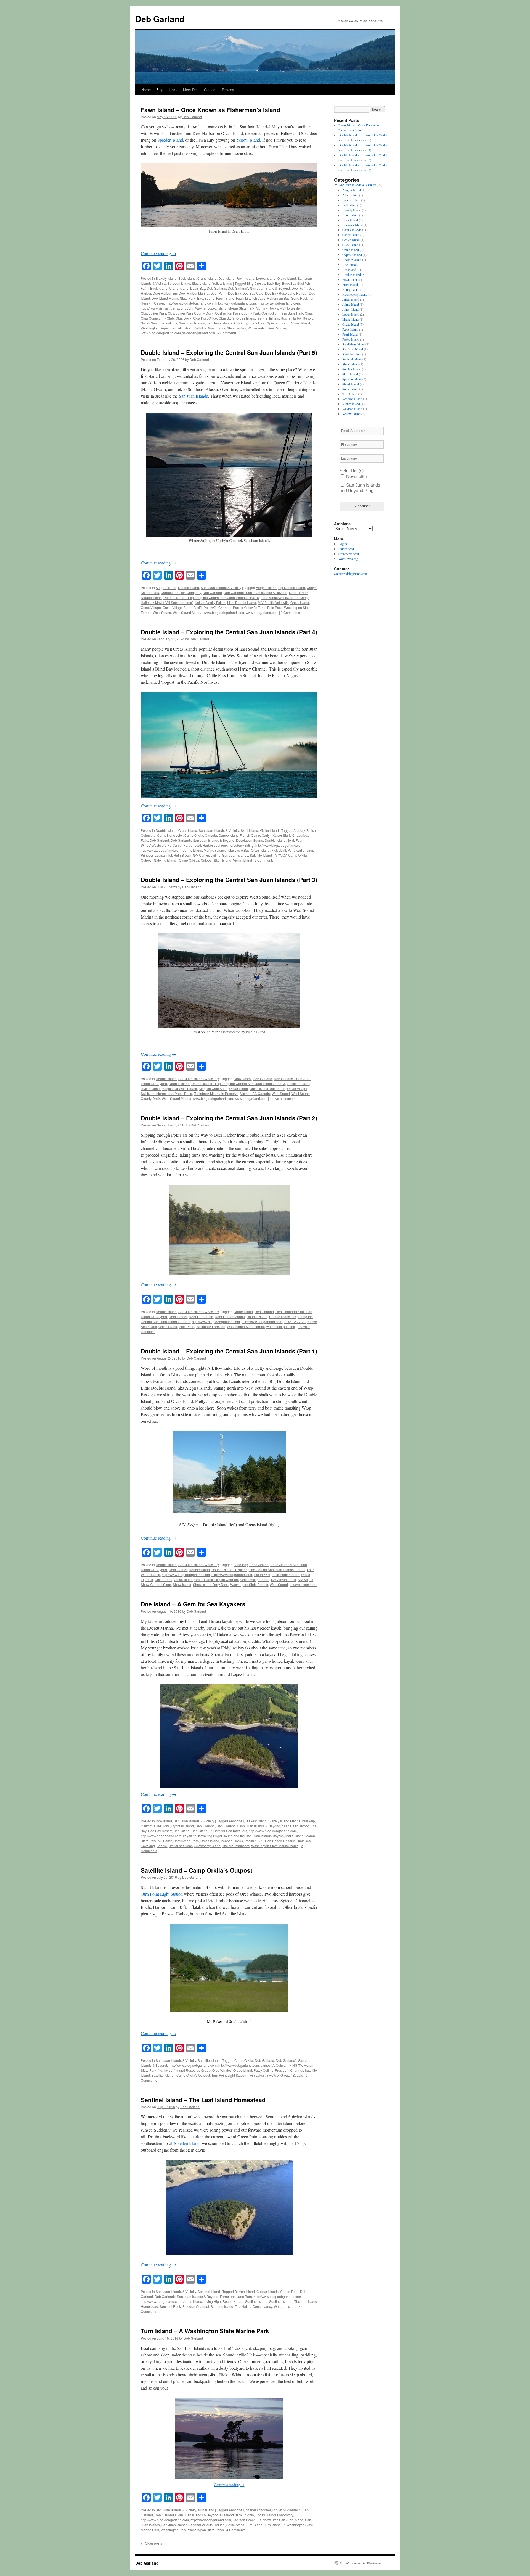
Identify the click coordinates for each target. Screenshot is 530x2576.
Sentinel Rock (170, 2306)
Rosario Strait (293, 1841)
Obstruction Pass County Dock (191, 313)
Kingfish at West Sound (180, 1088)
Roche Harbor (233, 2301)
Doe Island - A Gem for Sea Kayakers (219, 1831)
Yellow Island (248, 140)
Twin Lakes (256, 2075)
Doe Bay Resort (160, 1831)
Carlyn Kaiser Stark (276, 835)
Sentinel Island (209, 2291)
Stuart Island (201, 283)
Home (146, 90)
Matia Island (295, 1836)
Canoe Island (351, 235)
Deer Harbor (298, 592)
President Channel (289, 2070)
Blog (160, 90)
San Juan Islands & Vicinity (227, 323)
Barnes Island (351, 200)
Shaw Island (182, 1584)
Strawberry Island (207, 1846)
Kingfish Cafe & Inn (213, 1088)
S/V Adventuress (283, 1579)
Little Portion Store (286, 1575)
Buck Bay (274, 283)
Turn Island (206, 2510)
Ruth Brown (182, 855)
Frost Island (350, 284)
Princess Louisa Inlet (156, 855)
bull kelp (309, 1821)
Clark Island (350, 245)
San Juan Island (291, 2520)
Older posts (151, 2543)
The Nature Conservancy (254, 2306)
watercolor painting (281, 1327)
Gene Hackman (303, 298)
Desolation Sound (250, 840)
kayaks (279, 1836)
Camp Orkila (194, 835)
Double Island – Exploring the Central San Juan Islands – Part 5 (211, 597)
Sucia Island (350, 389)
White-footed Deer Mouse (267, 328)
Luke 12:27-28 (295, 1322)
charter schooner (258, 2510)
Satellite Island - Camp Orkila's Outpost (183, 860)
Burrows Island (353, 225)
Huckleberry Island (355, 294)
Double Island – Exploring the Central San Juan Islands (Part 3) (229, 880)
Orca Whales (222, 2070)
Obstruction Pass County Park (237, 313)
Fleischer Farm (298, 1084)
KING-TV (296, 2065)
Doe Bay (234, 293)
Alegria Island (166, 588)
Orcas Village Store (177, 607)
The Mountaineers (236, 1846)
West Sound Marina (188, 612)
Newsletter (356, 477)
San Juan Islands (192, 323)
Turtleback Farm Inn (210, 1327)
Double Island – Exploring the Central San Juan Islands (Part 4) (229, 632)
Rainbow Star (267, 2520)
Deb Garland (160, 19)
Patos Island (350, 329)
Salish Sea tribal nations (159, 323)
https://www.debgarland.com (279, 303)
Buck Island (187, 278)
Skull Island (249, 830)
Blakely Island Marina (284, 1821)
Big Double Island (292, 588)
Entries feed (346, 549)
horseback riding (241, 845)
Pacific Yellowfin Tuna (249, 607)
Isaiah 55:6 (262, 1575)
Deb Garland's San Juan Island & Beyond (259, 288)
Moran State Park (241, 308)
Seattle (162, 1846)
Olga (308, 313)
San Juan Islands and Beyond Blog (360, 488)
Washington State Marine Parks (275, 1846)
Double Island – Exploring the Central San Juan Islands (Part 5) (229, 352)
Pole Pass (275, 607)
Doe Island (226, 278)
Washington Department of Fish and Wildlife (174, 328)
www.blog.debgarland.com (161, 333)
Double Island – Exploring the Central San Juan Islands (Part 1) (229, 1351)
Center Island (351, 240)
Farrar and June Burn (236, 2296)
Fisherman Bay (278, 298)
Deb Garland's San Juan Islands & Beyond (255, 592)
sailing (216, 855)
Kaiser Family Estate (210, 602)
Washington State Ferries (227, 328)
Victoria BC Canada (255, 1093)
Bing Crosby (256, 283)
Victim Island (269, 830)
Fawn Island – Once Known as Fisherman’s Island (210, 110)
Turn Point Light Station (162, 1894)
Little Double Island (242, 602)
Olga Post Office (205, 318)
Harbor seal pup (215, 845)
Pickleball (279, 850)
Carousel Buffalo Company (181, 592)
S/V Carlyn (201, 855)
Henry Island (351, 289)
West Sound (162, 612)
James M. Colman (274, 2065)
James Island (351, 299)
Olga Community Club (157, 318)
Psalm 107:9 (254, 1841)
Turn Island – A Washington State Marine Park (205, 2331)
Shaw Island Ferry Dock (211, 1584)
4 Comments (236, 2530)
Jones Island (350, 309)
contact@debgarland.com (350, 574)
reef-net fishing (268, 318)
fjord (291, 840)
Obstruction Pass (153, 313)
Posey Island (351, 339)
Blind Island (350, 215)
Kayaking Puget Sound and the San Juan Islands (235, 1836)
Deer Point (218, 293)
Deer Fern (299, 288)
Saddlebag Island (353, 344)
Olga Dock (183, 318)
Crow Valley (242, 1079)
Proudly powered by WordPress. (361, 2563)
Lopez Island (266, 278)
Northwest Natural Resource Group (184, 2070)
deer (285, 1826)
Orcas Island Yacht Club (267, 1088)
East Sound (206, 298)
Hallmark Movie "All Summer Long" (167, 602)
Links (173, 90)
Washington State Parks (206, 2530)
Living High (212, 2301)
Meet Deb (191, 90)
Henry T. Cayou (152, 303)
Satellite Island (209, 2060)
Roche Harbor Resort (297, 318)
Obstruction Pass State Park (282, 313)
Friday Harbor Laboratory (274, 2515)
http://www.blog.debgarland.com (190, 303)
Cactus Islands (267, 2291)
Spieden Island (170, 140)
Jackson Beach (244, 2520)
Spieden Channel (196, 2306)
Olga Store (227, 318)
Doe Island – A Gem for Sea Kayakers (193, 1604)
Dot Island (349, 270)
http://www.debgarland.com (236, 303)
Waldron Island (285, 2306)
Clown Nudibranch (287, 2510)
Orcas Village (151, 607)
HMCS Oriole (151, 1088)
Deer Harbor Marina (194, 293)
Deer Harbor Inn (165, 293)
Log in (343, 544)
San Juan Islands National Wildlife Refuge (193, 2525)
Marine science (215, 850)
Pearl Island (350, 334)
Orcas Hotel (163, 1579)
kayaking (190, 1836)
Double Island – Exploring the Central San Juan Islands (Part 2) (229, 1118)
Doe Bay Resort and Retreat (286, 293)
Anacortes (236, 1821)
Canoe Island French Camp (239, 835)
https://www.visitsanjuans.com (163, 308)
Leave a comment (283, 1098)
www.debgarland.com (199, 333)
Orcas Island (287, 278)
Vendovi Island (352, 399)
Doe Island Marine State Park (173, 298)
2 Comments (227, 333)
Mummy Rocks (267, 308)
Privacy (228, 90)
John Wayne (196, 308)
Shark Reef (257, 323)
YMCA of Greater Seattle (285, 2075)
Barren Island (245, 2291)
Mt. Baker (165, 1841)
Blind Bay (241, 1565)
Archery (299, 830)
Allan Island (350, 195)
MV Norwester (290, 308)
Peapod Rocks (232, 1841)
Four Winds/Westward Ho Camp (285, 597)
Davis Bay (198, 288)
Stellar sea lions (181, 1846)
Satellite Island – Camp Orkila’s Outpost (197, 1870)
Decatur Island (352, 260)
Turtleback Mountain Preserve (216, 1093)
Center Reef (289, 2291)
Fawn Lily (243, 298)
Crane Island (207, 278)
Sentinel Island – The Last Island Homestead (203, 2100)
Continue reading (159, 253)
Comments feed (349, 554)
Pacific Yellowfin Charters (212, 607)
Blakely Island (166, 278)
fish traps (259, 298)
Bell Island (349, 205)
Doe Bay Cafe (253, 293)
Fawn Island (245, 278)
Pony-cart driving (300, 850)
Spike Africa (235, 2525)
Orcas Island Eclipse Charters (217, 1579)
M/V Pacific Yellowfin (273, 602)
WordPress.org (348, 559)
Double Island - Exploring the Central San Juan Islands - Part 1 (258, 1570)
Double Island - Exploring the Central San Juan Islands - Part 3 (238, 1084)
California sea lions (155, 1826)
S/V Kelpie (305, 1579)
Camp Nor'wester (170, 835)
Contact (210, 90)
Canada (211, 835)
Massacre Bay (239, 850)
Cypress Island (183, 1826)
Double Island (189, 588)
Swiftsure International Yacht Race (166, 1093)
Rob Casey (273, 1841)
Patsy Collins (263, 2070)
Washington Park (173, 2530)
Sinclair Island (352, 369)
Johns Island (193, 850)
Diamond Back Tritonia (237, 2515)
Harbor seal (192, 845)
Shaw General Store (156, 1584)
